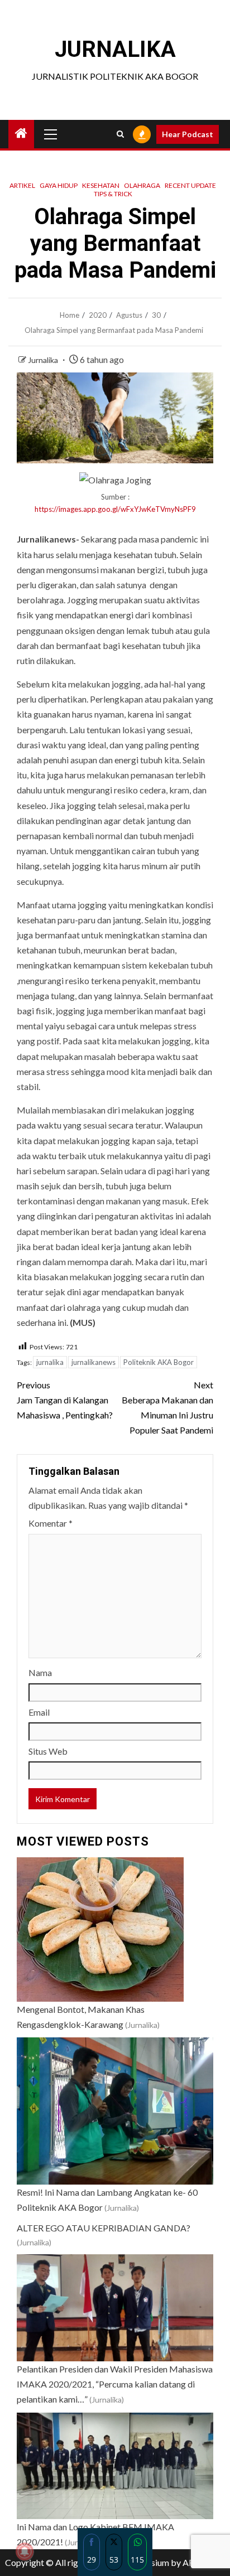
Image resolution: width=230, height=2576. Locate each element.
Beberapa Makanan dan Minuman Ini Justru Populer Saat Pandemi (167, 1408)
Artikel (22, 185)
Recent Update (190, 185)
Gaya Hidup (59, 185)
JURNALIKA (115, 49)
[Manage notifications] (25, 2551)
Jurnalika (44, 360)
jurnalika (50, 1362)
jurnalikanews (94, 1362)
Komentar (51, 1523)
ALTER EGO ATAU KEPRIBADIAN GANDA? (104, 2228)
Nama (40, 1672)
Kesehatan (101, 185)
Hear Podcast (188, 134)
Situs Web (48, 1751)
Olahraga (142, 185)
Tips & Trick (113, 194)
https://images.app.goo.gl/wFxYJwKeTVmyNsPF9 (115, 509)
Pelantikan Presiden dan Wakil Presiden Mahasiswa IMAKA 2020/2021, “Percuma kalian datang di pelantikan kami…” (115, 2384)
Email (39, 1712)
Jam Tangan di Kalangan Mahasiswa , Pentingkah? (65, 1400)
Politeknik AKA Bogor (159, 1362)
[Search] (120, 134)
